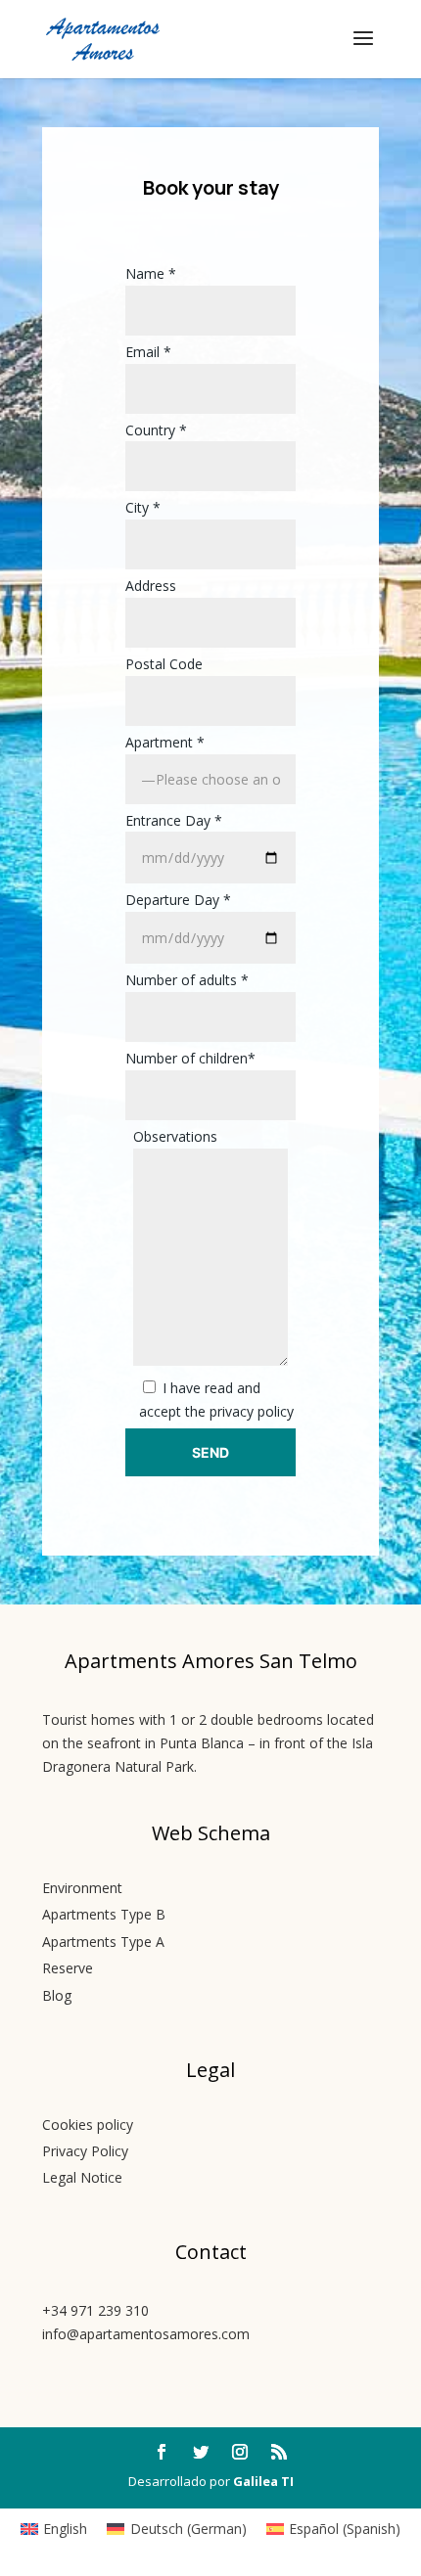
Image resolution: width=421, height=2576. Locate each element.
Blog (57, 1995)
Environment (82, 1888)
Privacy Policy (85, 2151)
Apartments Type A (103, 1942)
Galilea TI (263, 2481)
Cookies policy (88, 2124)
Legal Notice (82, 2177)
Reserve (68, 1968)
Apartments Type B (104, 1914)
